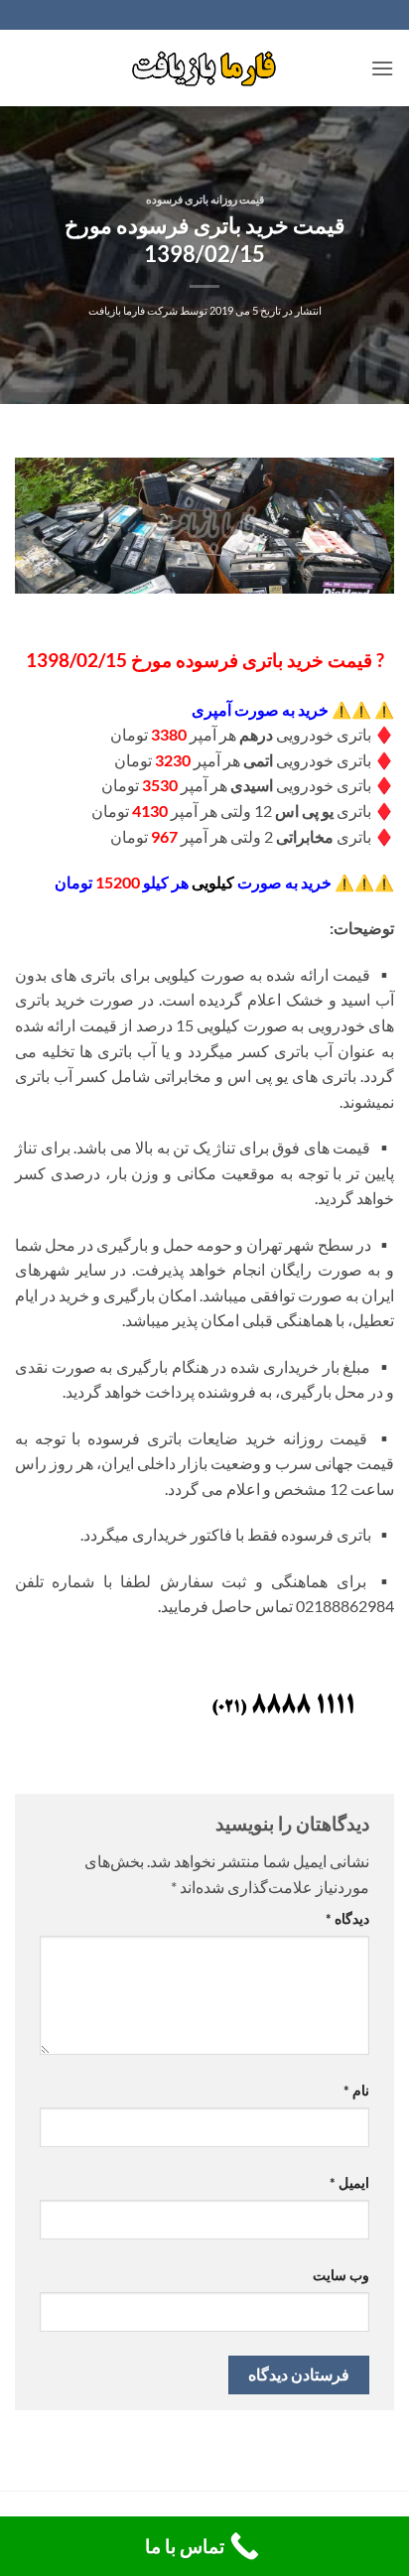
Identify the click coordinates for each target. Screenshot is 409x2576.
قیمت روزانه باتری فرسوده (205, 199)
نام (356, 2090)
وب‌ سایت (341, 2275)
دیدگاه (347, 1918)
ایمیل (349, 2182)
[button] (382, 68)
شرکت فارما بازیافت (133, 310)
